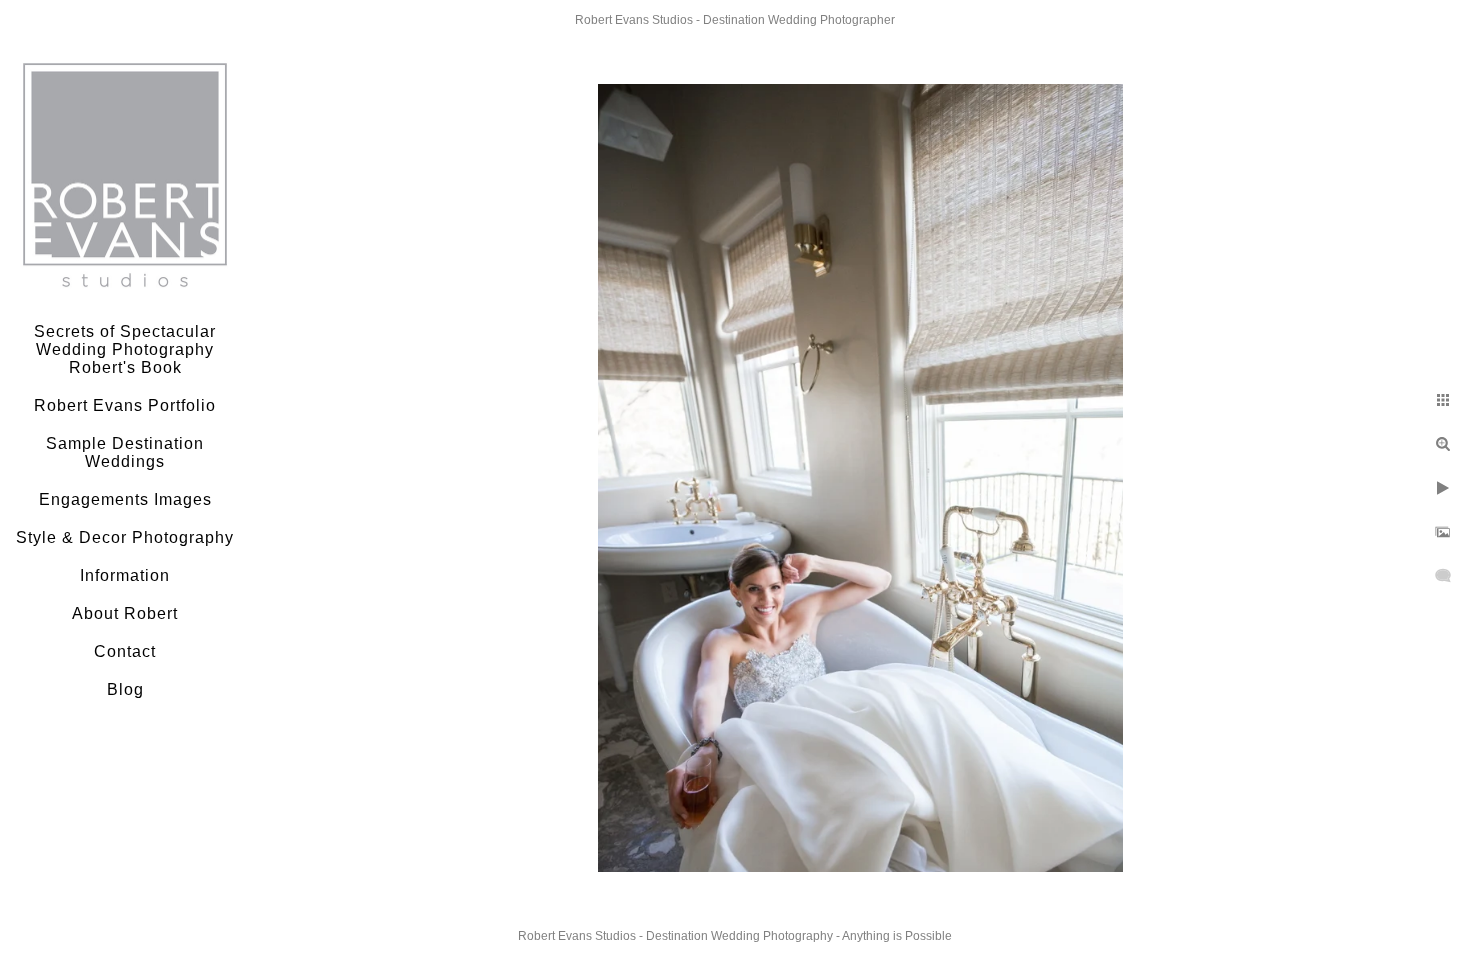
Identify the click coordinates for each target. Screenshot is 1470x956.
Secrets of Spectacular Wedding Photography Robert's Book (125, 349)
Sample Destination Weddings (125, 452)
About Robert (125, 613)
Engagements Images (125, 499)
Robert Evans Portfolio (125, 405)
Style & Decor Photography (125, 537)
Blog (125, 689)
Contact (125, 651)
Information (125, 575)
